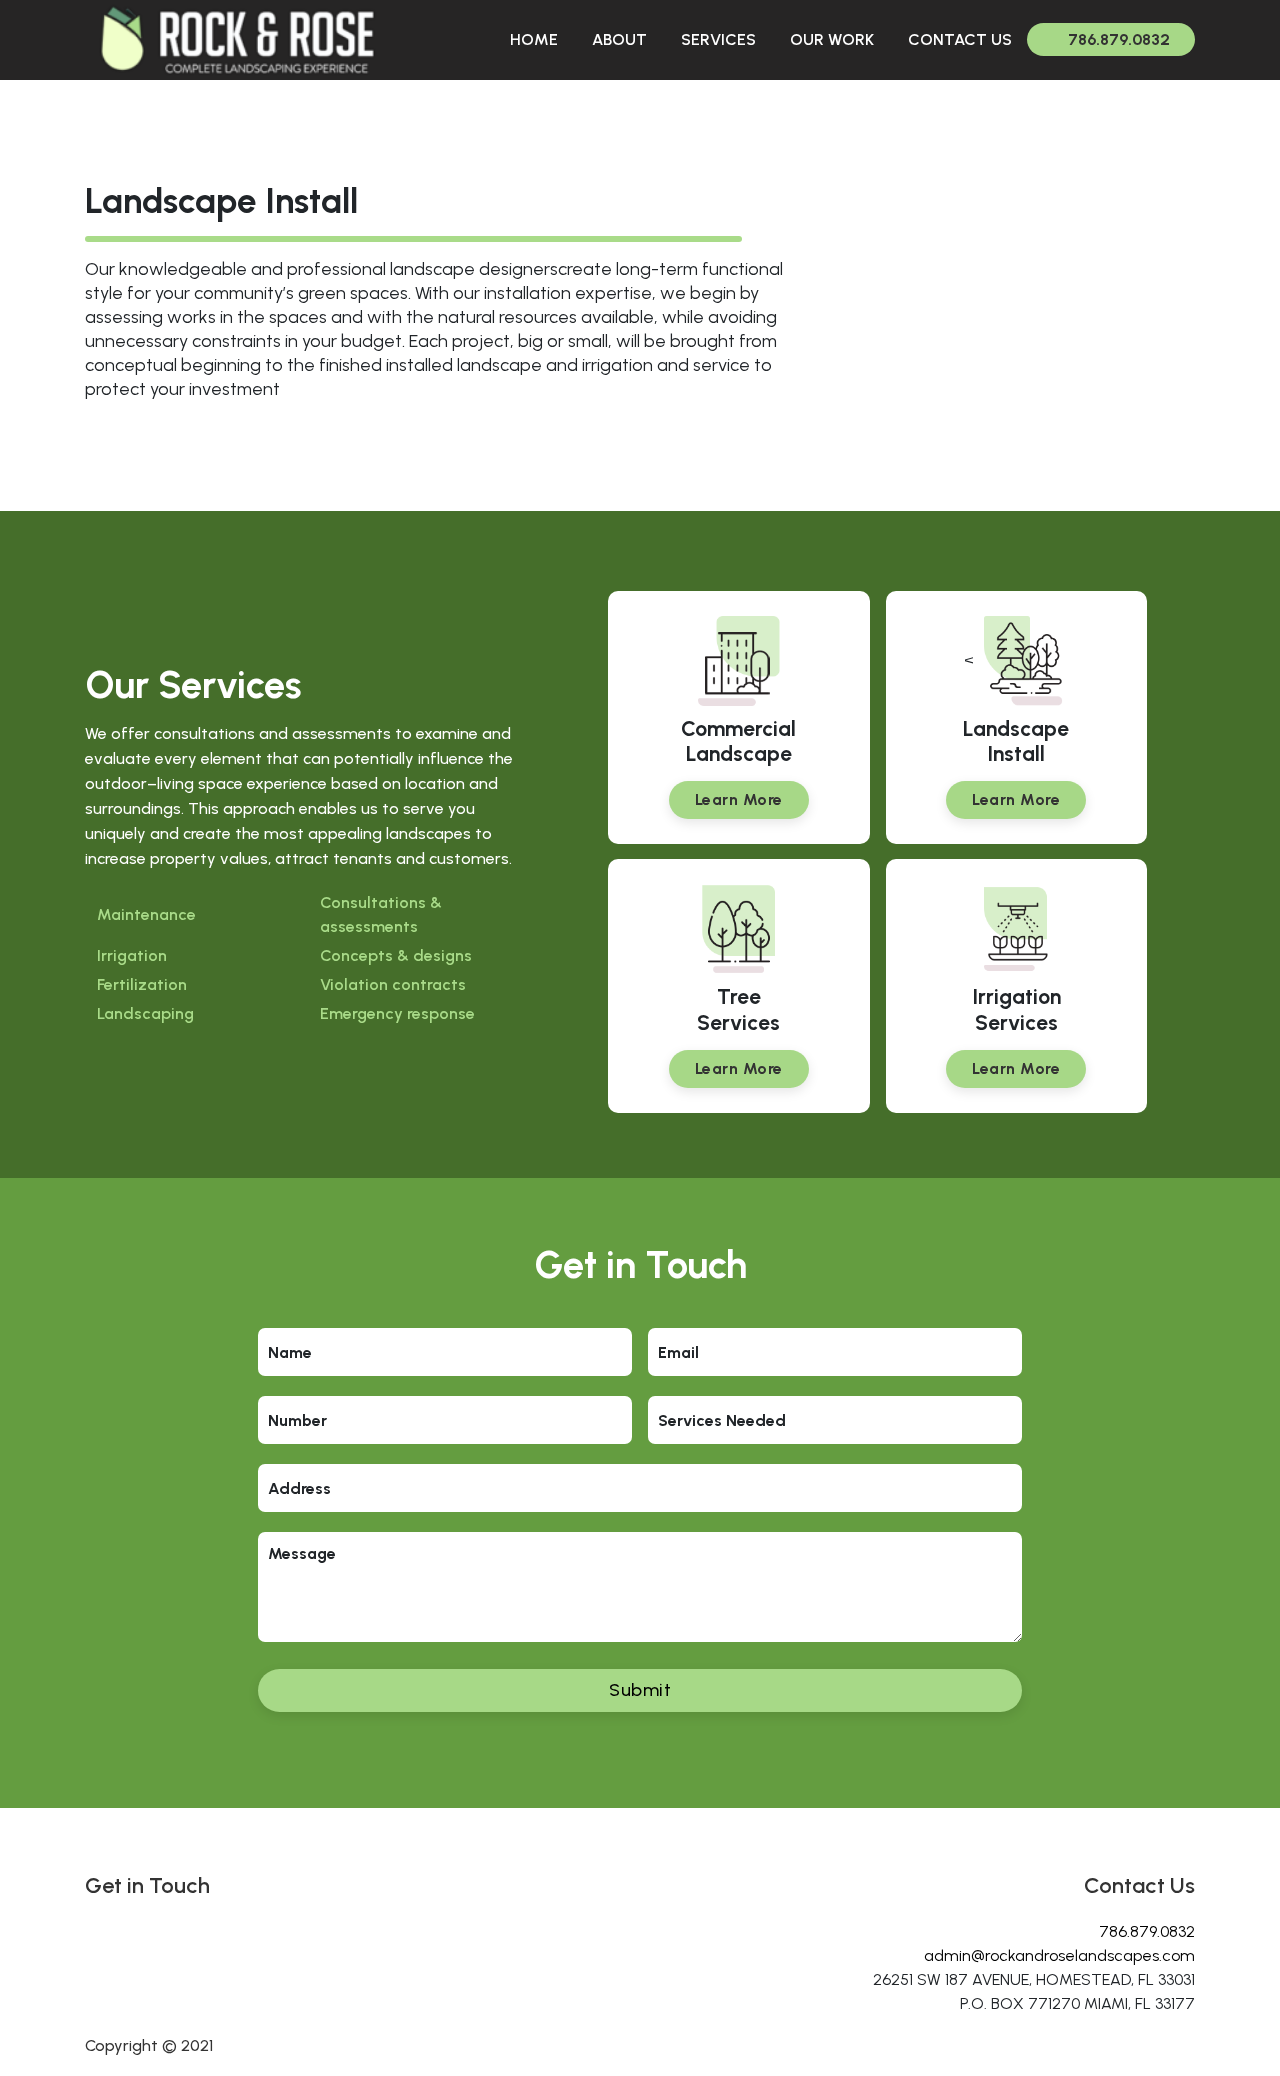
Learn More (739, 799)
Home (534, 39)
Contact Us (960, 39)
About (619, 39)
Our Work (832, 39)
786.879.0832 (1119, 39)
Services (718, 39)
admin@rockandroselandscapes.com (1059, 1955)
